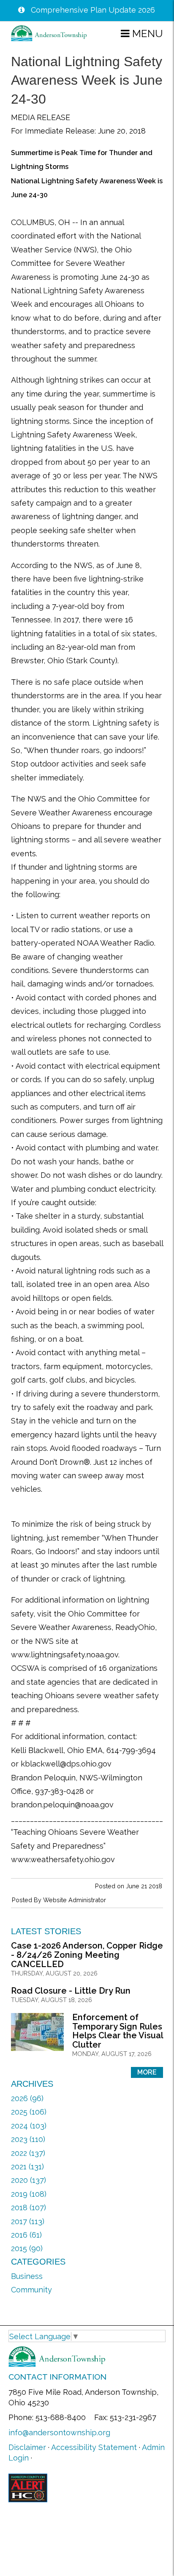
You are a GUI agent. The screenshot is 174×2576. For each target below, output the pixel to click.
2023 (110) (28, 2139)
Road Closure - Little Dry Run (71, 1991)
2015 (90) (27, 2248)
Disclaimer (27, 2447)
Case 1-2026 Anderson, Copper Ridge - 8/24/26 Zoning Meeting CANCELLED (87, 1955)
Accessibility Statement (94, 2447)
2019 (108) (29, 2194)
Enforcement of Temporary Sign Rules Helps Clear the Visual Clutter (118, 2031)
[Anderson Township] (49, 33)
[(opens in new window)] (28, 2487)
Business (27, 2276)
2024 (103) (29, 2126)
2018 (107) (29, 2207)
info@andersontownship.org (59, 2433)
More (147, 2072)
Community (31, 2290)
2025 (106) (29, 2112)
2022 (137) (28, 2153)
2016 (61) (26, 2235)
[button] (142, 33)
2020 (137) (29, 2180)
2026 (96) (27, 2098)
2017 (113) (28, 2221)
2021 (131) (27, 2167)
